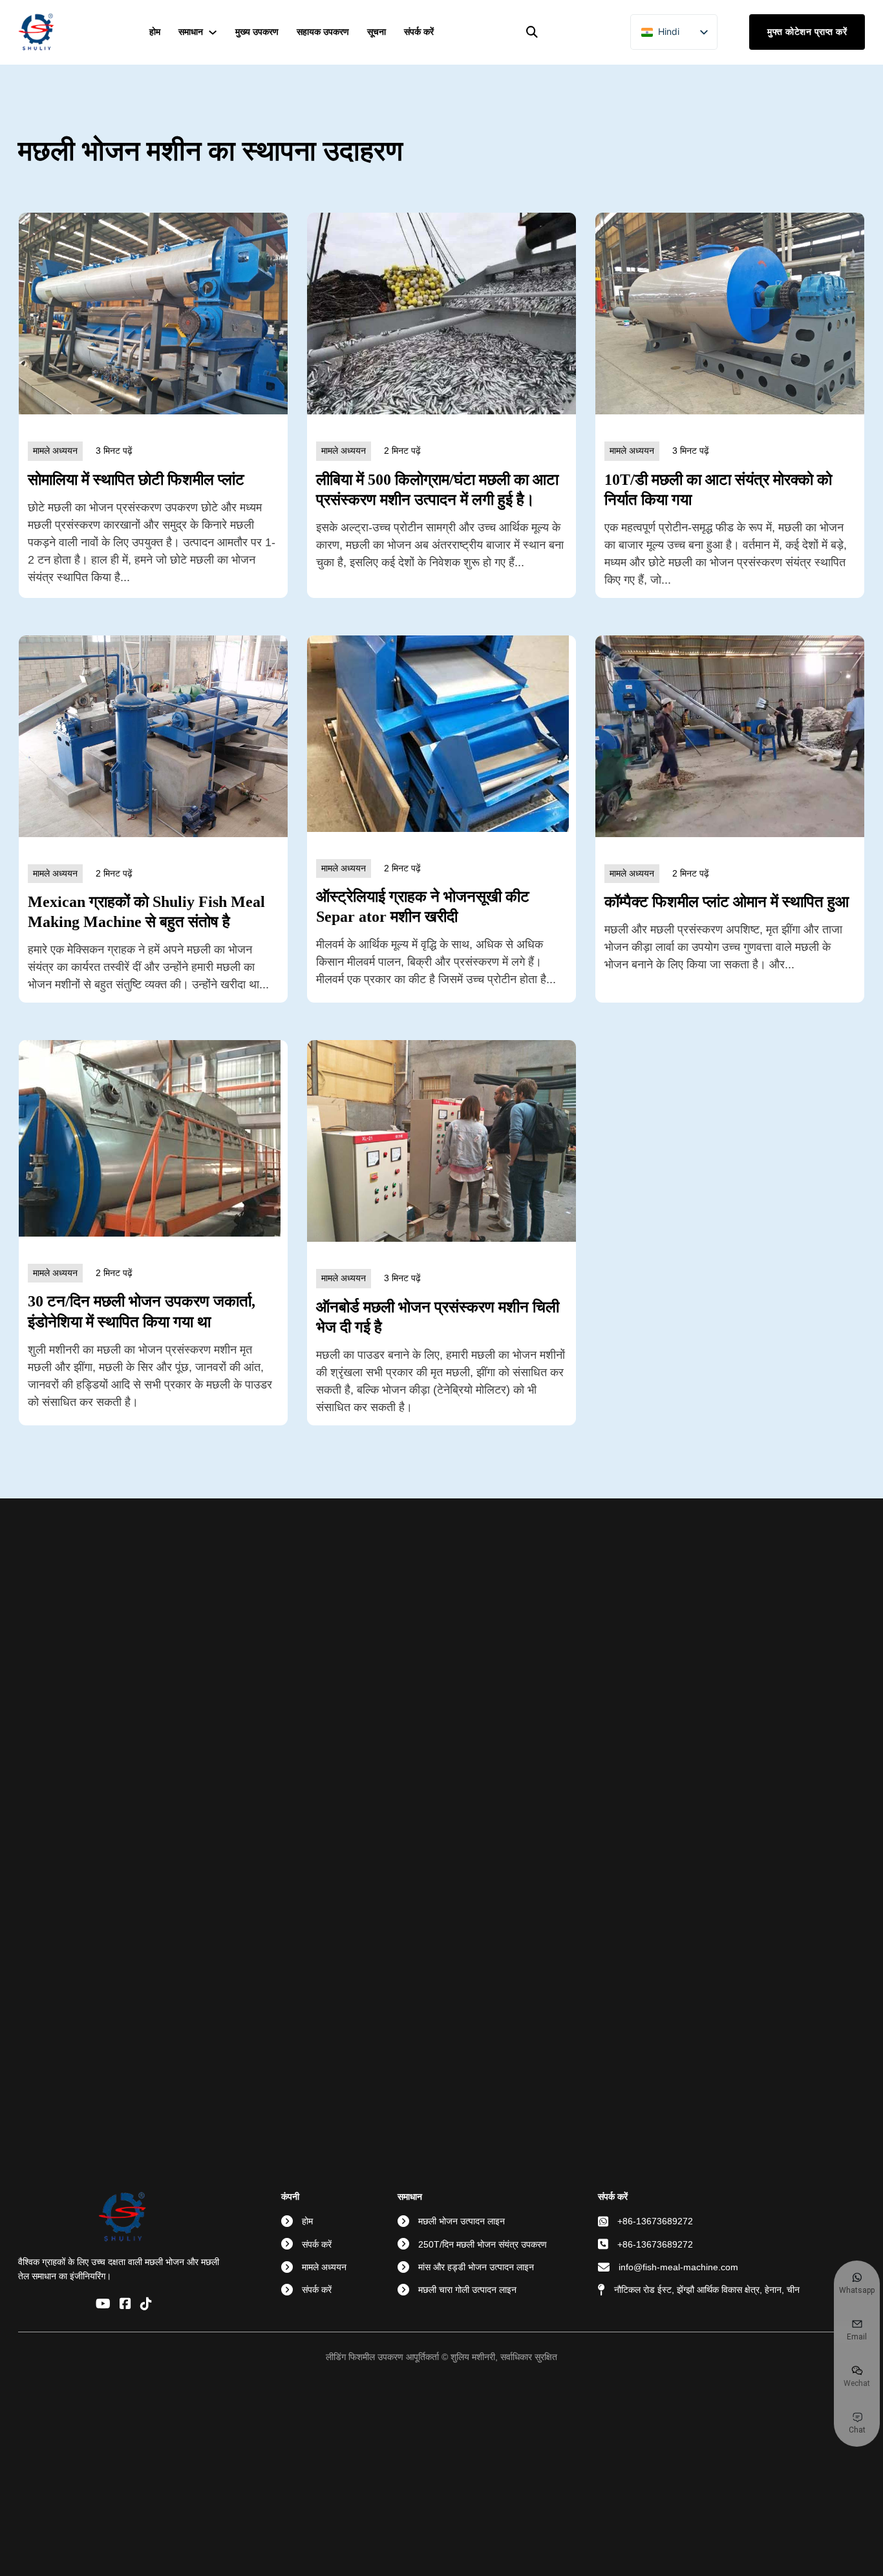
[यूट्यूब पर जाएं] (103, 2305)
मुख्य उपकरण (257, 32)
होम (155, 32)
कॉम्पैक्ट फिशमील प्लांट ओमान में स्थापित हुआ (727, 902)
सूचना (377, 32)
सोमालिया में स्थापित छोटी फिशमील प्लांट (136, 480)
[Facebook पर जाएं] (125, 2305)
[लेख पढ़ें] (153, 313)
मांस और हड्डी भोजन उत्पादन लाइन (476, 2267)
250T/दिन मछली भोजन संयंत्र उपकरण (483, 2244)
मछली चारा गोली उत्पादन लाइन (467, 2290)
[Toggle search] (532, 32)
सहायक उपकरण (323, 32)
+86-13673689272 (655, 2221)
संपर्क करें (419, 32)
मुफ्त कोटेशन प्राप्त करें (807, 32)
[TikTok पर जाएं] (146, 2305)
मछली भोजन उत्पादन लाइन (462, 2221)
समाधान (191, 32)
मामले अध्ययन (324, 2267)
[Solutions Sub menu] (213, 32)
